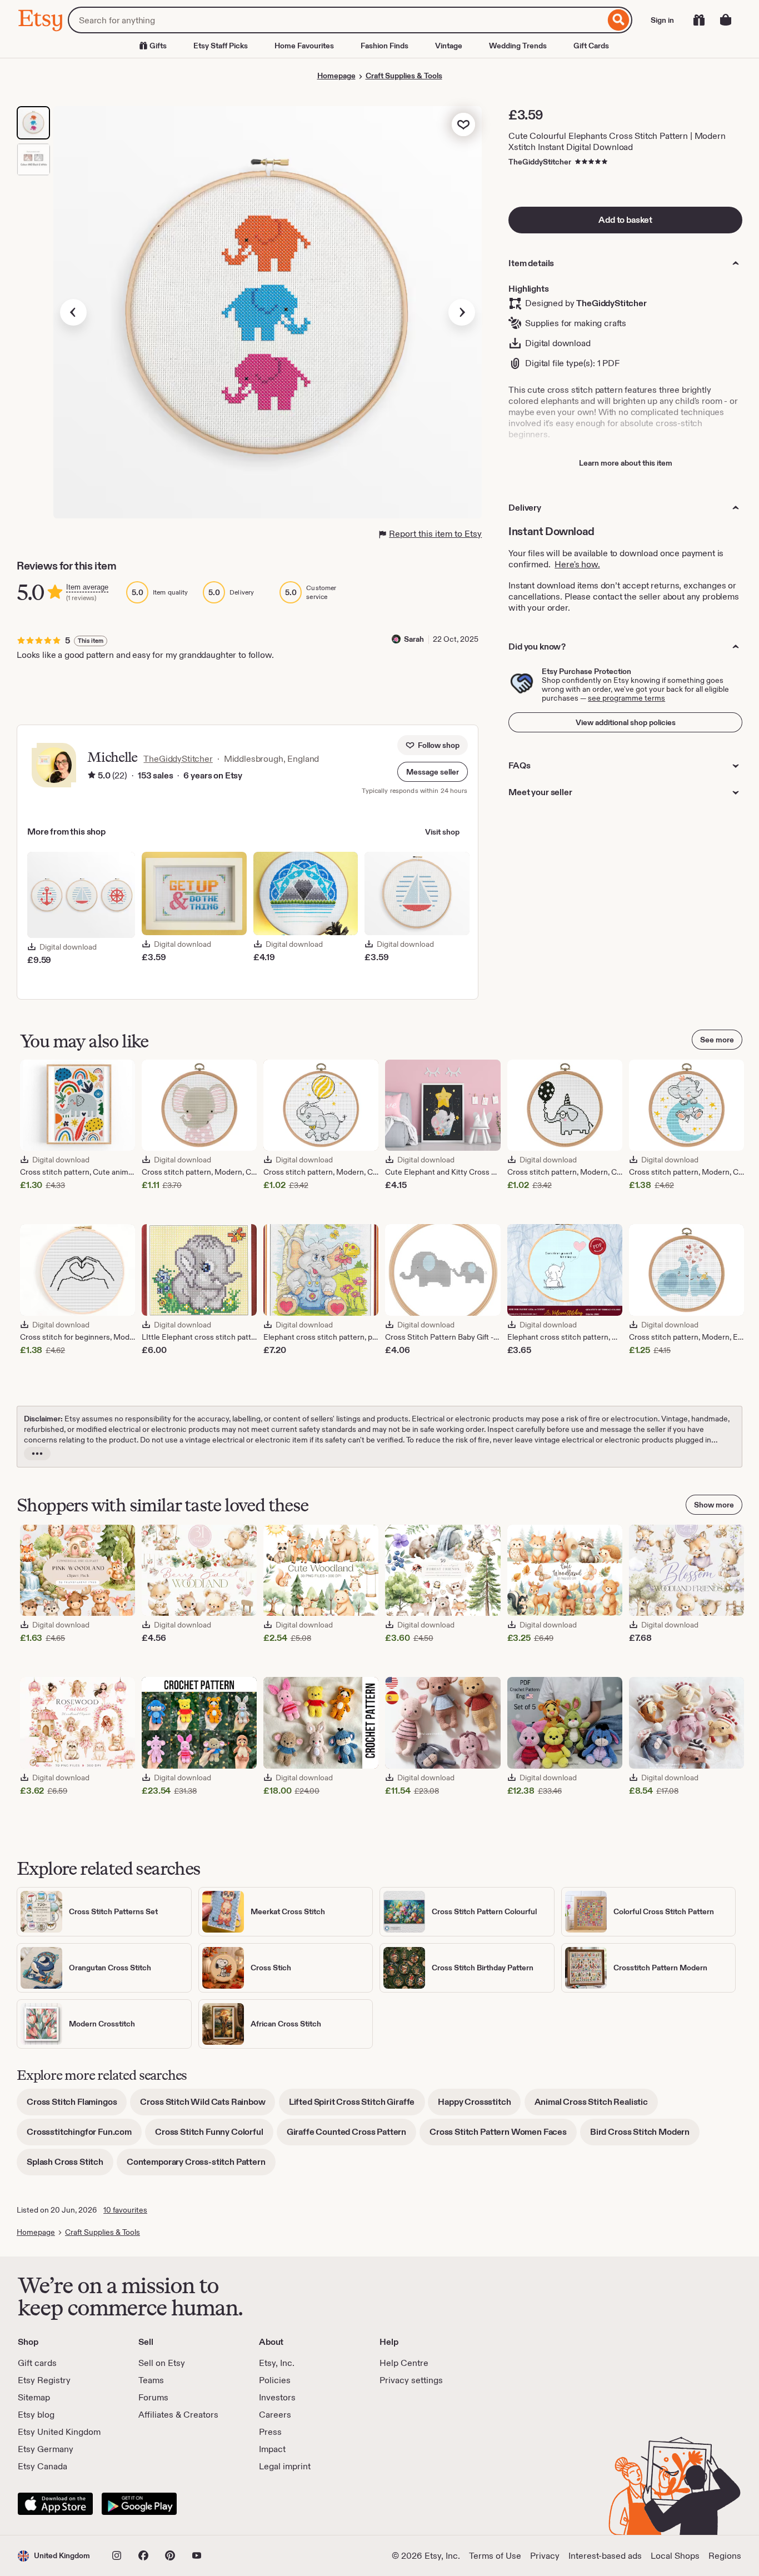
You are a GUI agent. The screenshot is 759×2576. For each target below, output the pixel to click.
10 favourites (125, 2210)
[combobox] (336, 20)
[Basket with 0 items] (726, 20)
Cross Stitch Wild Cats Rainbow (208, 2106)
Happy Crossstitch (479, 2106)
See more (717, 1040)
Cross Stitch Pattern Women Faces (503, 2136)
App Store (55, 2504)
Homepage (336, 76)
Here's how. (577, 564)
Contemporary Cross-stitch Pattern (201, 2166)
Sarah (414, 639)
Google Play (139, 2504)
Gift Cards (591, 46)
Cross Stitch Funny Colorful (214, 2136)
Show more (714, 1505)
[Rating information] (92, 776)
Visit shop (442, 832)
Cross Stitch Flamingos (77, 2106)
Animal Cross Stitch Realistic (596, 2106)
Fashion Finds (385, 46)
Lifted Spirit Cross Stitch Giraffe (357, 2106)
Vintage (449, 46)
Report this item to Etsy (435, 534)
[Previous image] (73, 312)
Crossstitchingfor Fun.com (84, 2136)
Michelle (112, 757)
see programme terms (626, 698)
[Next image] (462, 312)
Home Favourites (304, 46)
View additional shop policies (626, 722)
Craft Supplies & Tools (404, 76)
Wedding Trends (518, 46)
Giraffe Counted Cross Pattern (351, 2136)
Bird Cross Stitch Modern (645, 2136)
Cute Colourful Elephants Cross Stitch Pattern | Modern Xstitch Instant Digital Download (617, 141)
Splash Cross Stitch (70, 2166)
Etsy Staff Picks (221, 46)
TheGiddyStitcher (540, 162)
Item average (87, 587)
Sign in (662, 20)
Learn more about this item (626, 463)
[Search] (619, 20)
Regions (725, 2556)
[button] (433, 772)
